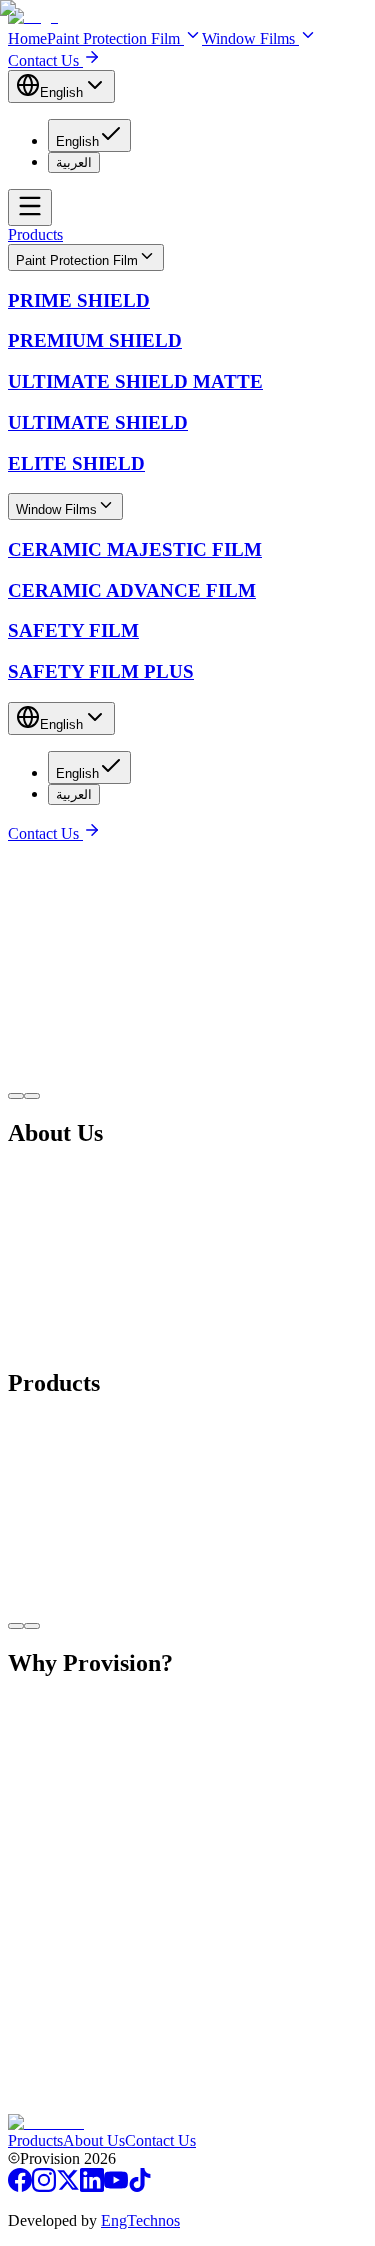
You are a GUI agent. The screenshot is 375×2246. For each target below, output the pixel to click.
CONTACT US (59, 2104)
